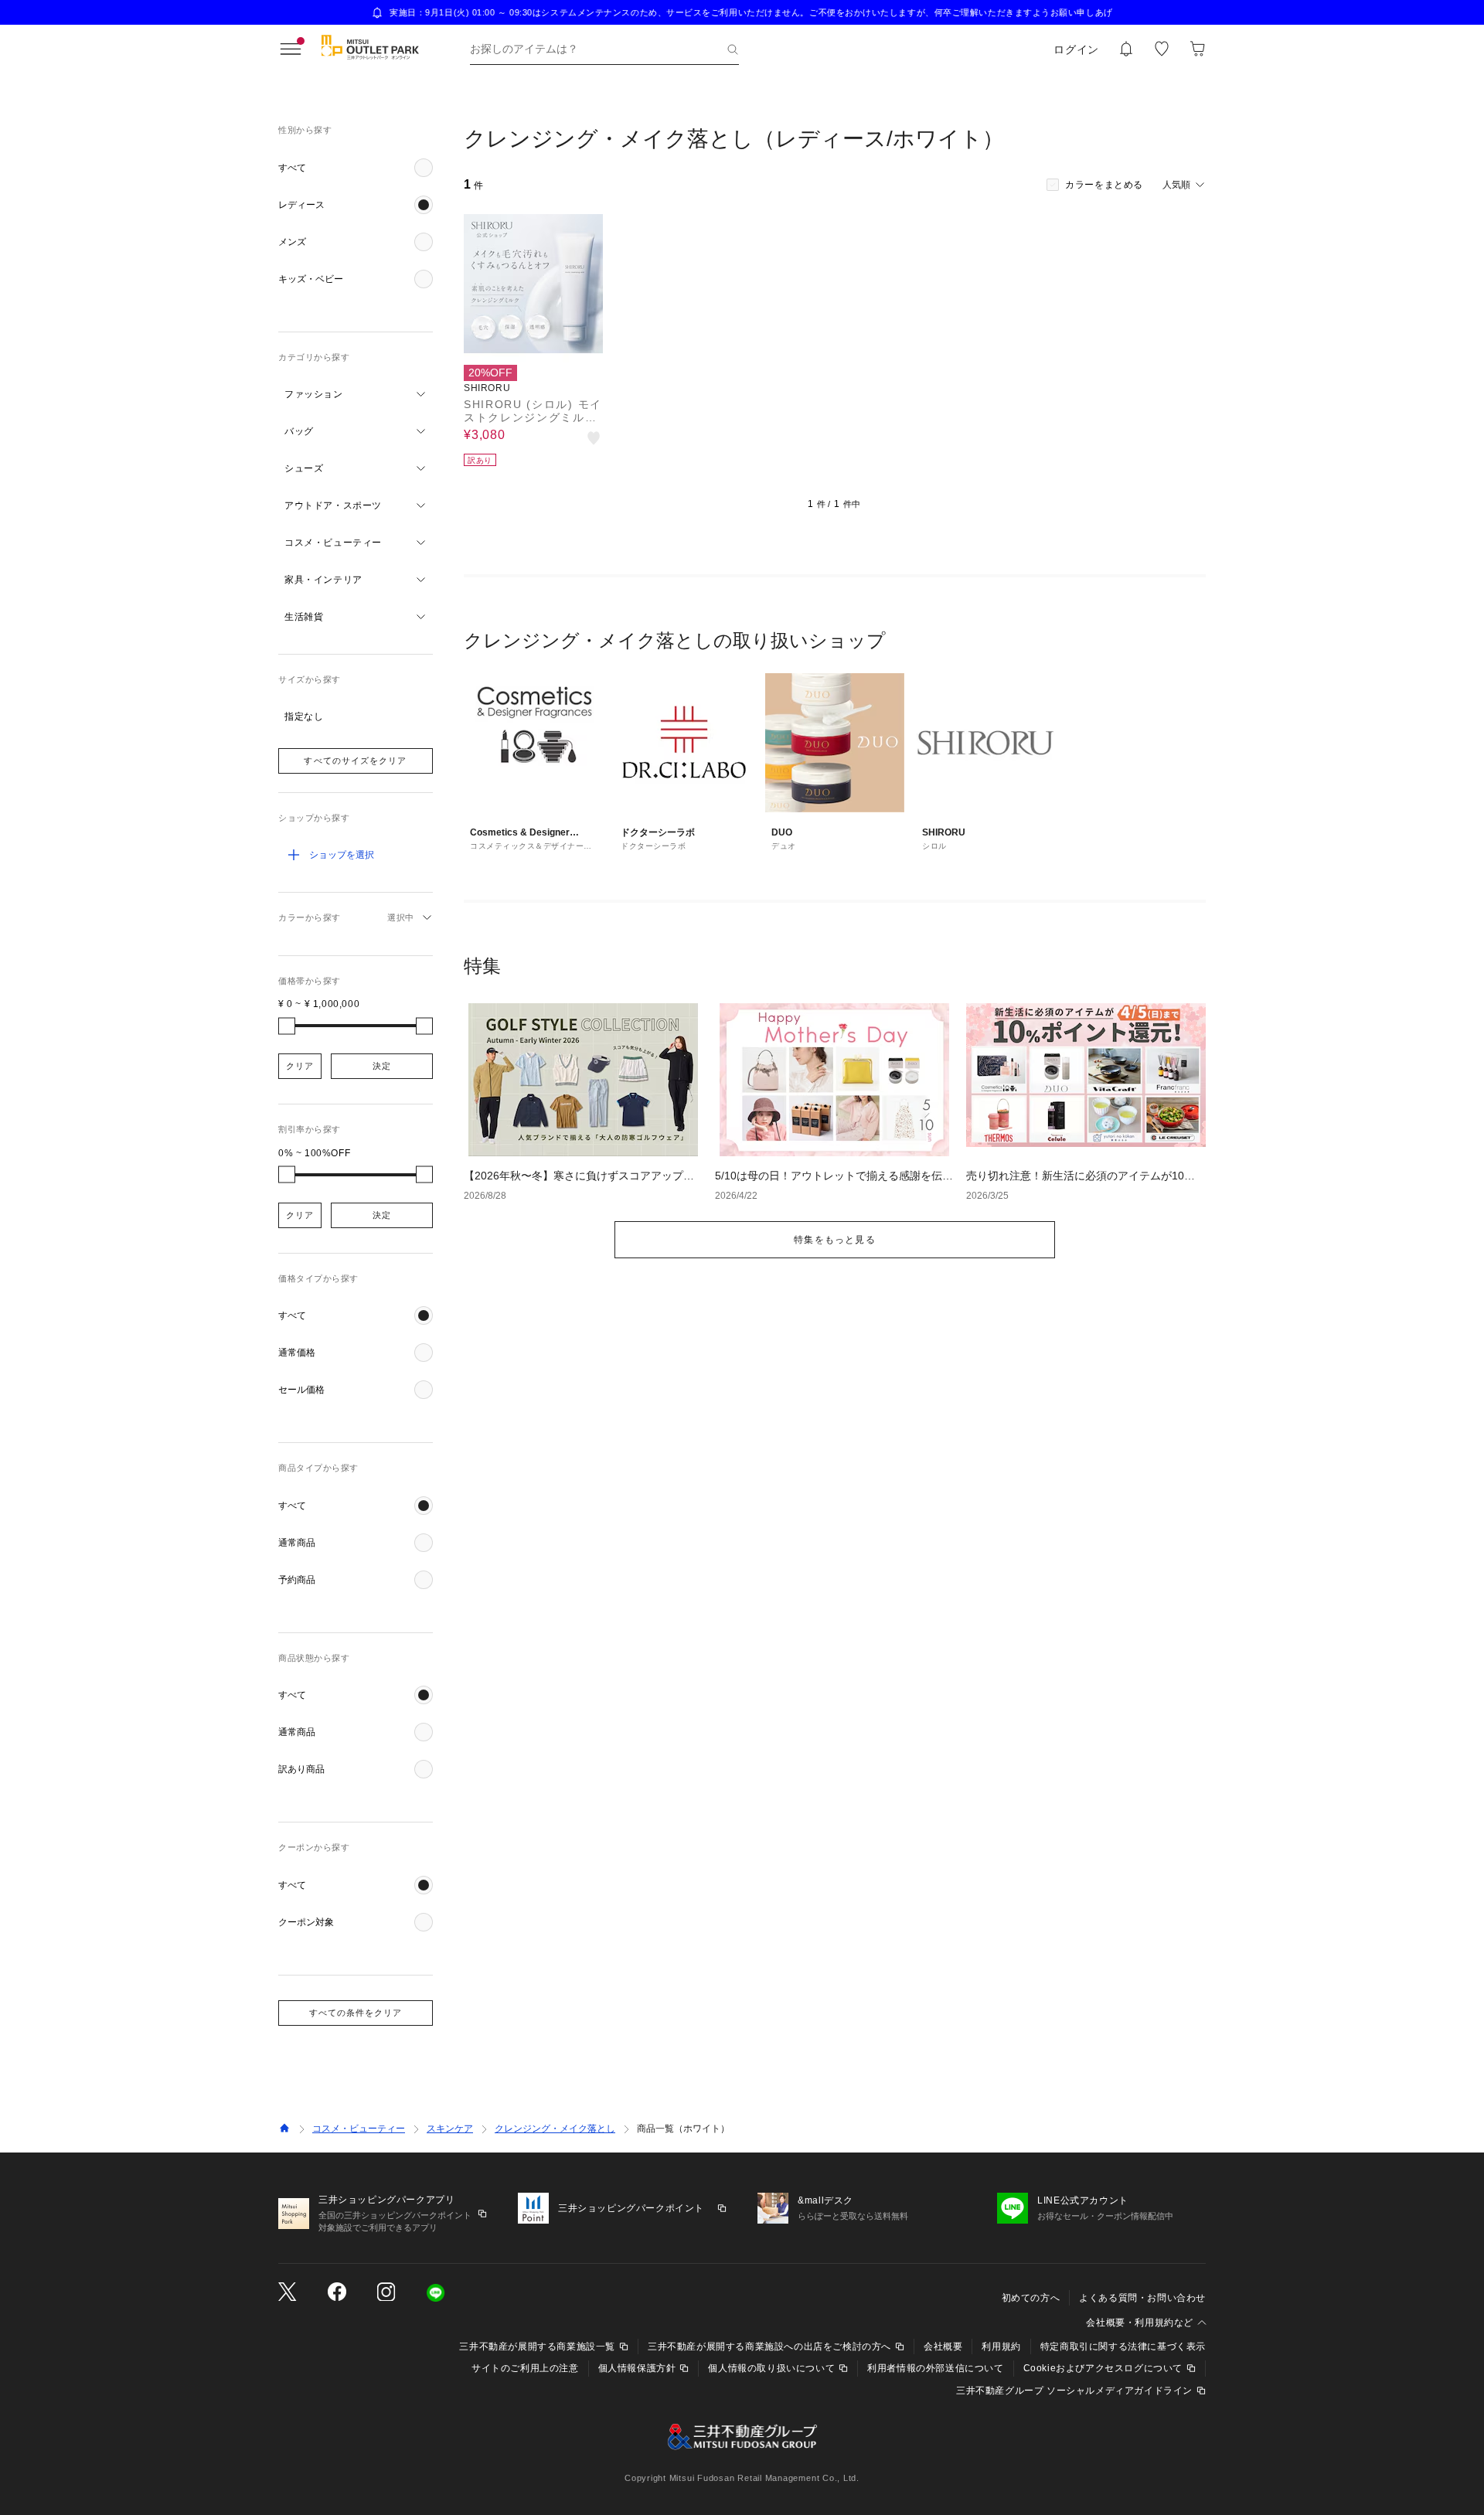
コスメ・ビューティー (359, 2129)
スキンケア (450, 2129)
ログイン (1076, 49)
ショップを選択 (342, 855)
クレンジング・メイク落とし (555, 2129)
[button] (356, 168)
